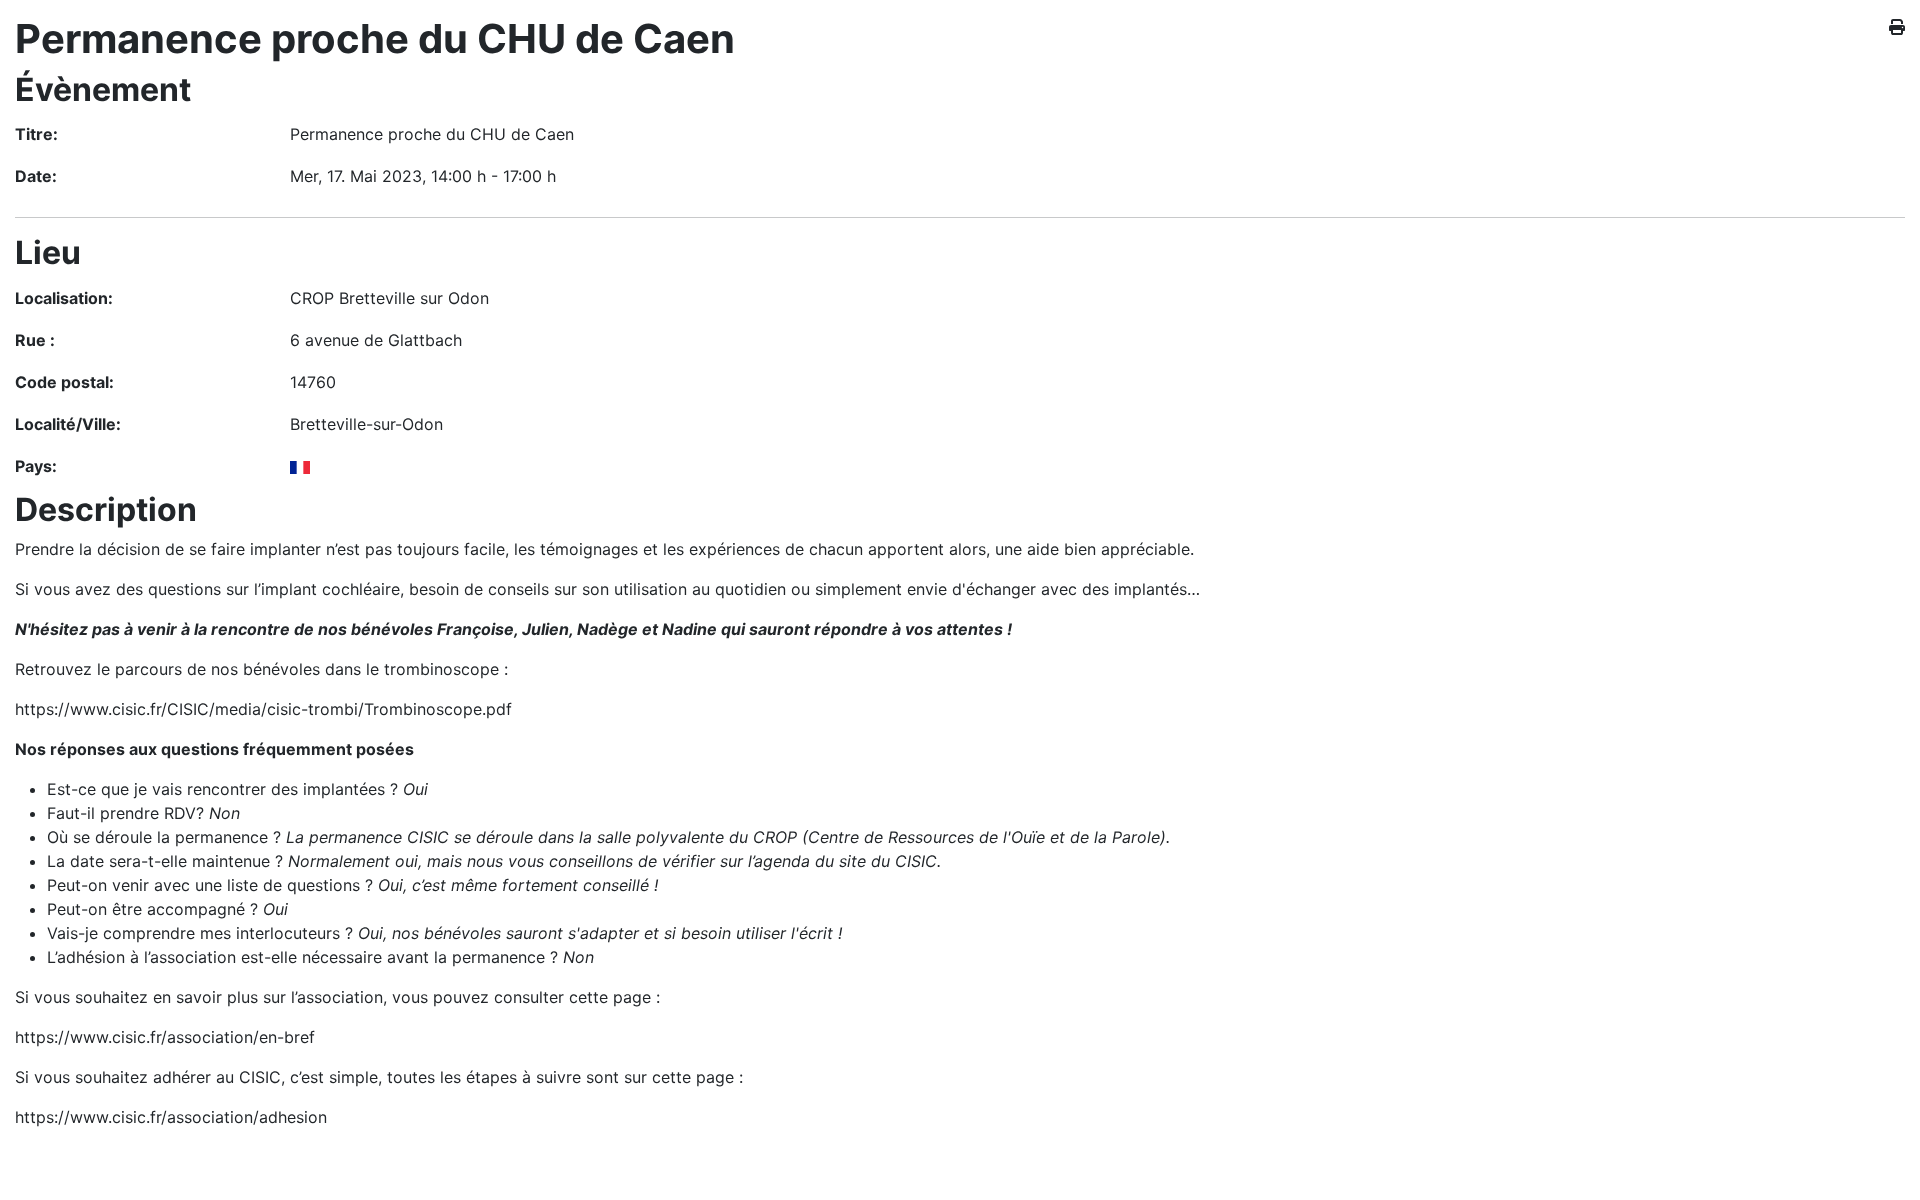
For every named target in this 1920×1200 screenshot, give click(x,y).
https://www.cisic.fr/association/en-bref (165, 1037)
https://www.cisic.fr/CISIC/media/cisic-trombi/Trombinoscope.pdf (263, 709)
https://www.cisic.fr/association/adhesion (171, 1117)
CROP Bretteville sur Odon (389, 298)
